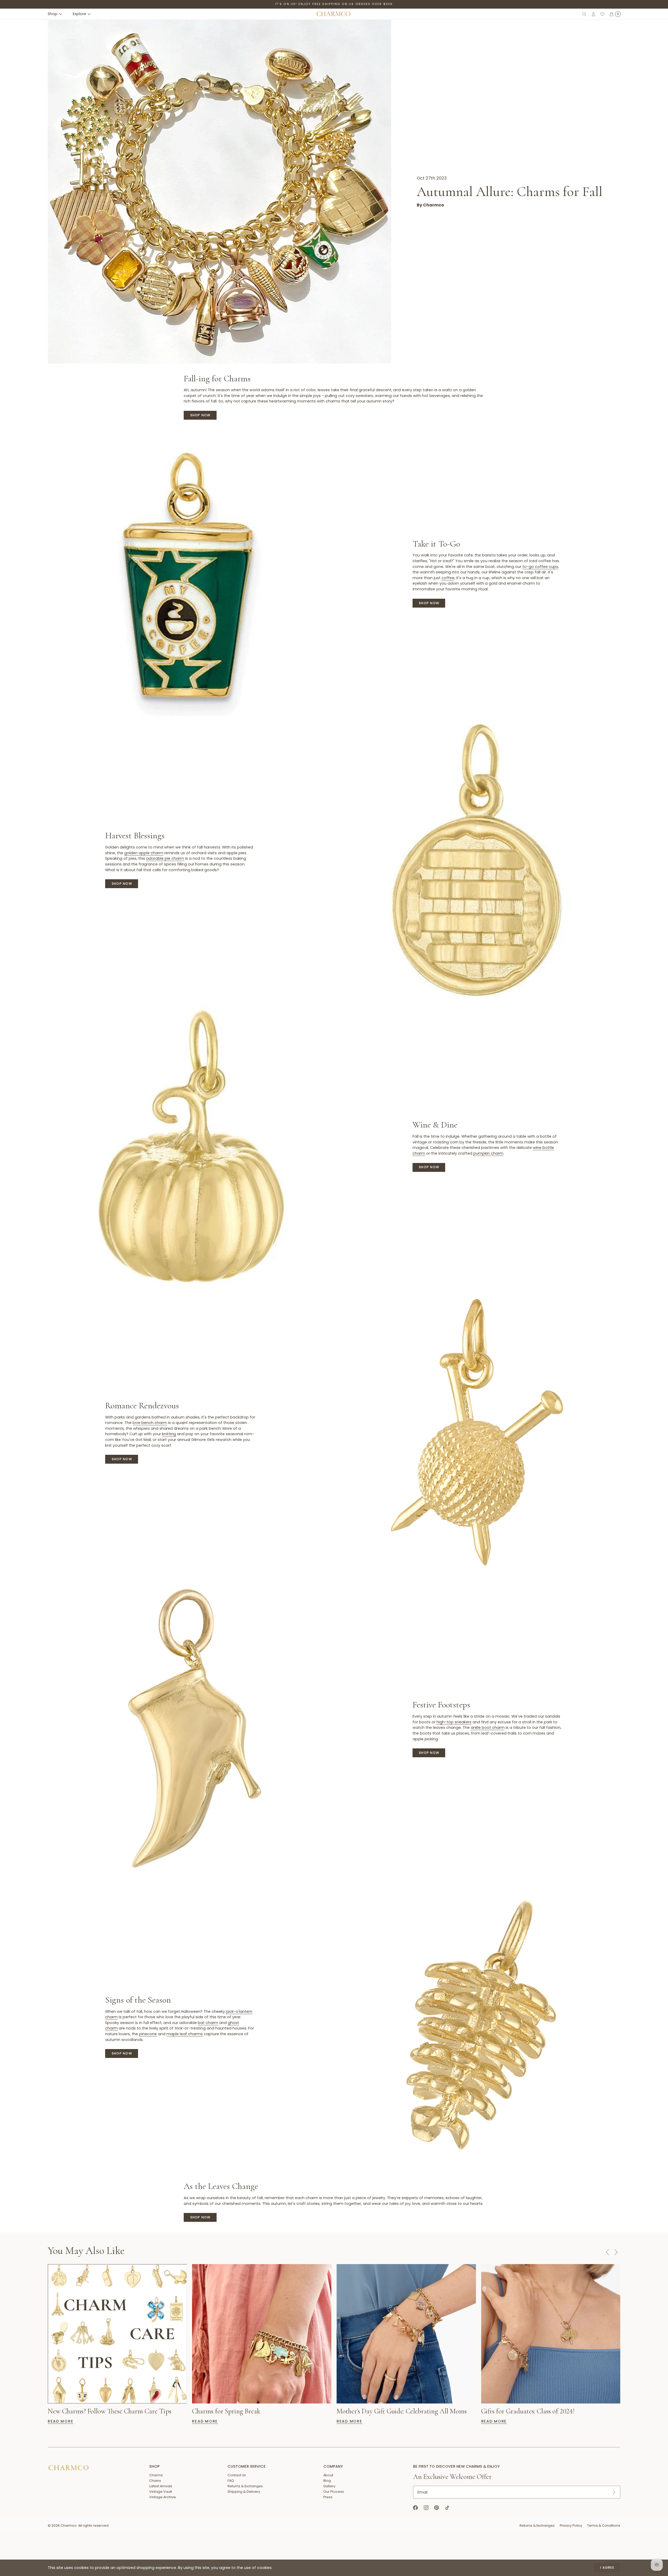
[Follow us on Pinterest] (437, 2508)
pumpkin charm (488, 1153)
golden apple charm (144, 853)
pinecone (148, 2034)
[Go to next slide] (616, 2252)
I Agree (607, 2568)
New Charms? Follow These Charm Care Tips (110, 2411)
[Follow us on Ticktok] (447, 2508)
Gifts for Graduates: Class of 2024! (528, 2411)
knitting (169, 1434)
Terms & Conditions (604, 2525)
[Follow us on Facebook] (416, 2508)
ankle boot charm (488, 1728)
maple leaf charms (185, 2034)
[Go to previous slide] (607, 2252)
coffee (448, 578)
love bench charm (150, 1423)
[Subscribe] (614, 2492)
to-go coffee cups (540, 567)
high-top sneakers (454, 1722)
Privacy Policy (571, 2525)
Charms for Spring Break (226, 2411)
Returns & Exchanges (537, 2525)
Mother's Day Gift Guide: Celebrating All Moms (402, 2411)
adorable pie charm (165, 858)
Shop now (200, 415)
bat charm (208, 2023)
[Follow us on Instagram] (426, 2508)
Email (422, 2492)
